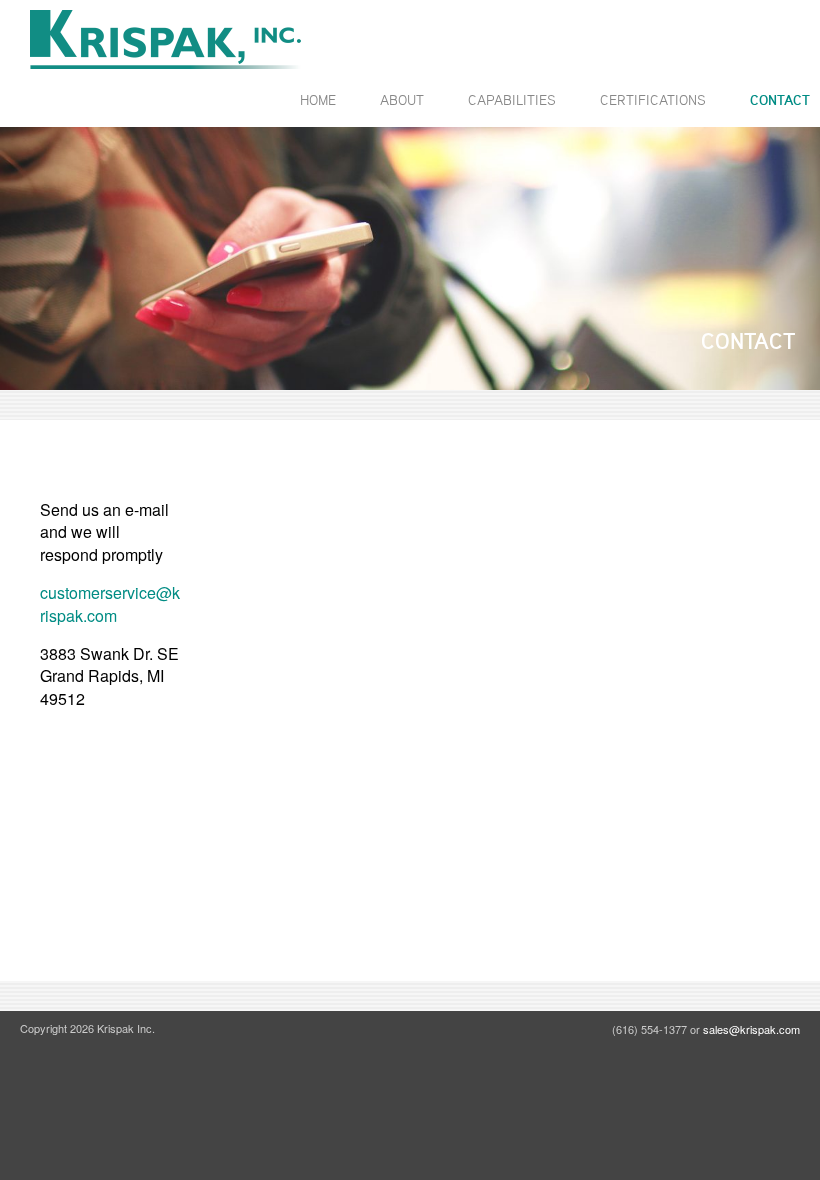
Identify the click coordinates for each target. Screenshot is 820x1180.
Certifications (653, 99)
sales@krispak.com (751, 1029)
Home (318, 99)
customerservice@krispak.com (110, 603)
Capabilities (512, 99)
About (402, 99)
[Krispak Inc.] (165, 39)
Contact (780, 100)
